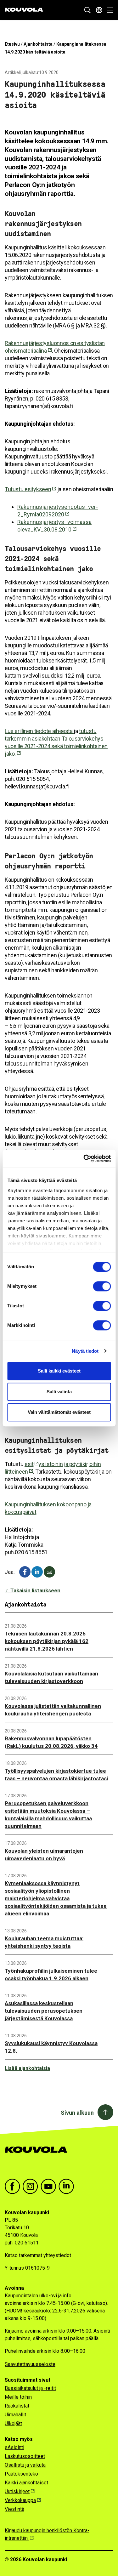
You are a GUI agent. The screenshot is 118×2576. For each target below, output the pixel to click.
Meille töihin (18, 2397)
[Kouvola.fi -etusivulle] (39, 2156)
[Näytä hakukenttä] (87, 10)
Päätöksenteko (21, 2474)
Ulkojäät (13, 2423)
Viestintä (14, 2509)
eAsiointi (14, 2447)
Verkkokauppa (20, 2500)
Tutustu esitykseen (28, 489)
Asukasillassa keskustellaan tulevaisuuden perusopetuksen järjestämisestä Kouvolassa (44, 2011)
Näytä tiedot (85, 1351)
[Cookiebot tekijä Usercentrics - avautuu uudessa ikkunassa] (84, 1158)
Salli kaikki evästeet (59, 1371)
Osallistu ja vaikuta (25, 2465)
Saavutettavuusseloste (30, 2364)
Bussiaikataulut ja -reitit (30, 2388)
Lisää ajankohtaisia (27, 2068)
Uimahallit (15, 2415)
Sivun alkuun (77, 2113)
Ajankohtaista (38, 44)
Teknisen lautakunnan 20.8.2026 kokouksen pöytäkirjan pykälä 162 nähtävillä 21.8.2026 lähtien (47, 1641)
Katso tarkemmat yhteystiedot (38, 2255)
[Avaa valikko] (108, 10)
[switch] (102, 1286)
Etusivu (12, 44)
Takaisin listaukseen (35, 1590)
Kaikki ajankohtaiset (26, 2483)
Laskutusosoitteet (25, 2456)
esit (29, 1464)
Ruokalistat (17, 2406)
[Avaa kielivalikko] (99, 10)
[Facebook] (25, 1572)
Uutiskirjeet (17, 2491)
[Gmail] (49, 1572)
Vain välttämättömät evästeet (59, 1412)
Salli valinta (59, 1392)
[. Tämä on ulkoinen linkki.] (37, 1572)
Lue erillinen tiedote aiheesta (39, 731)
